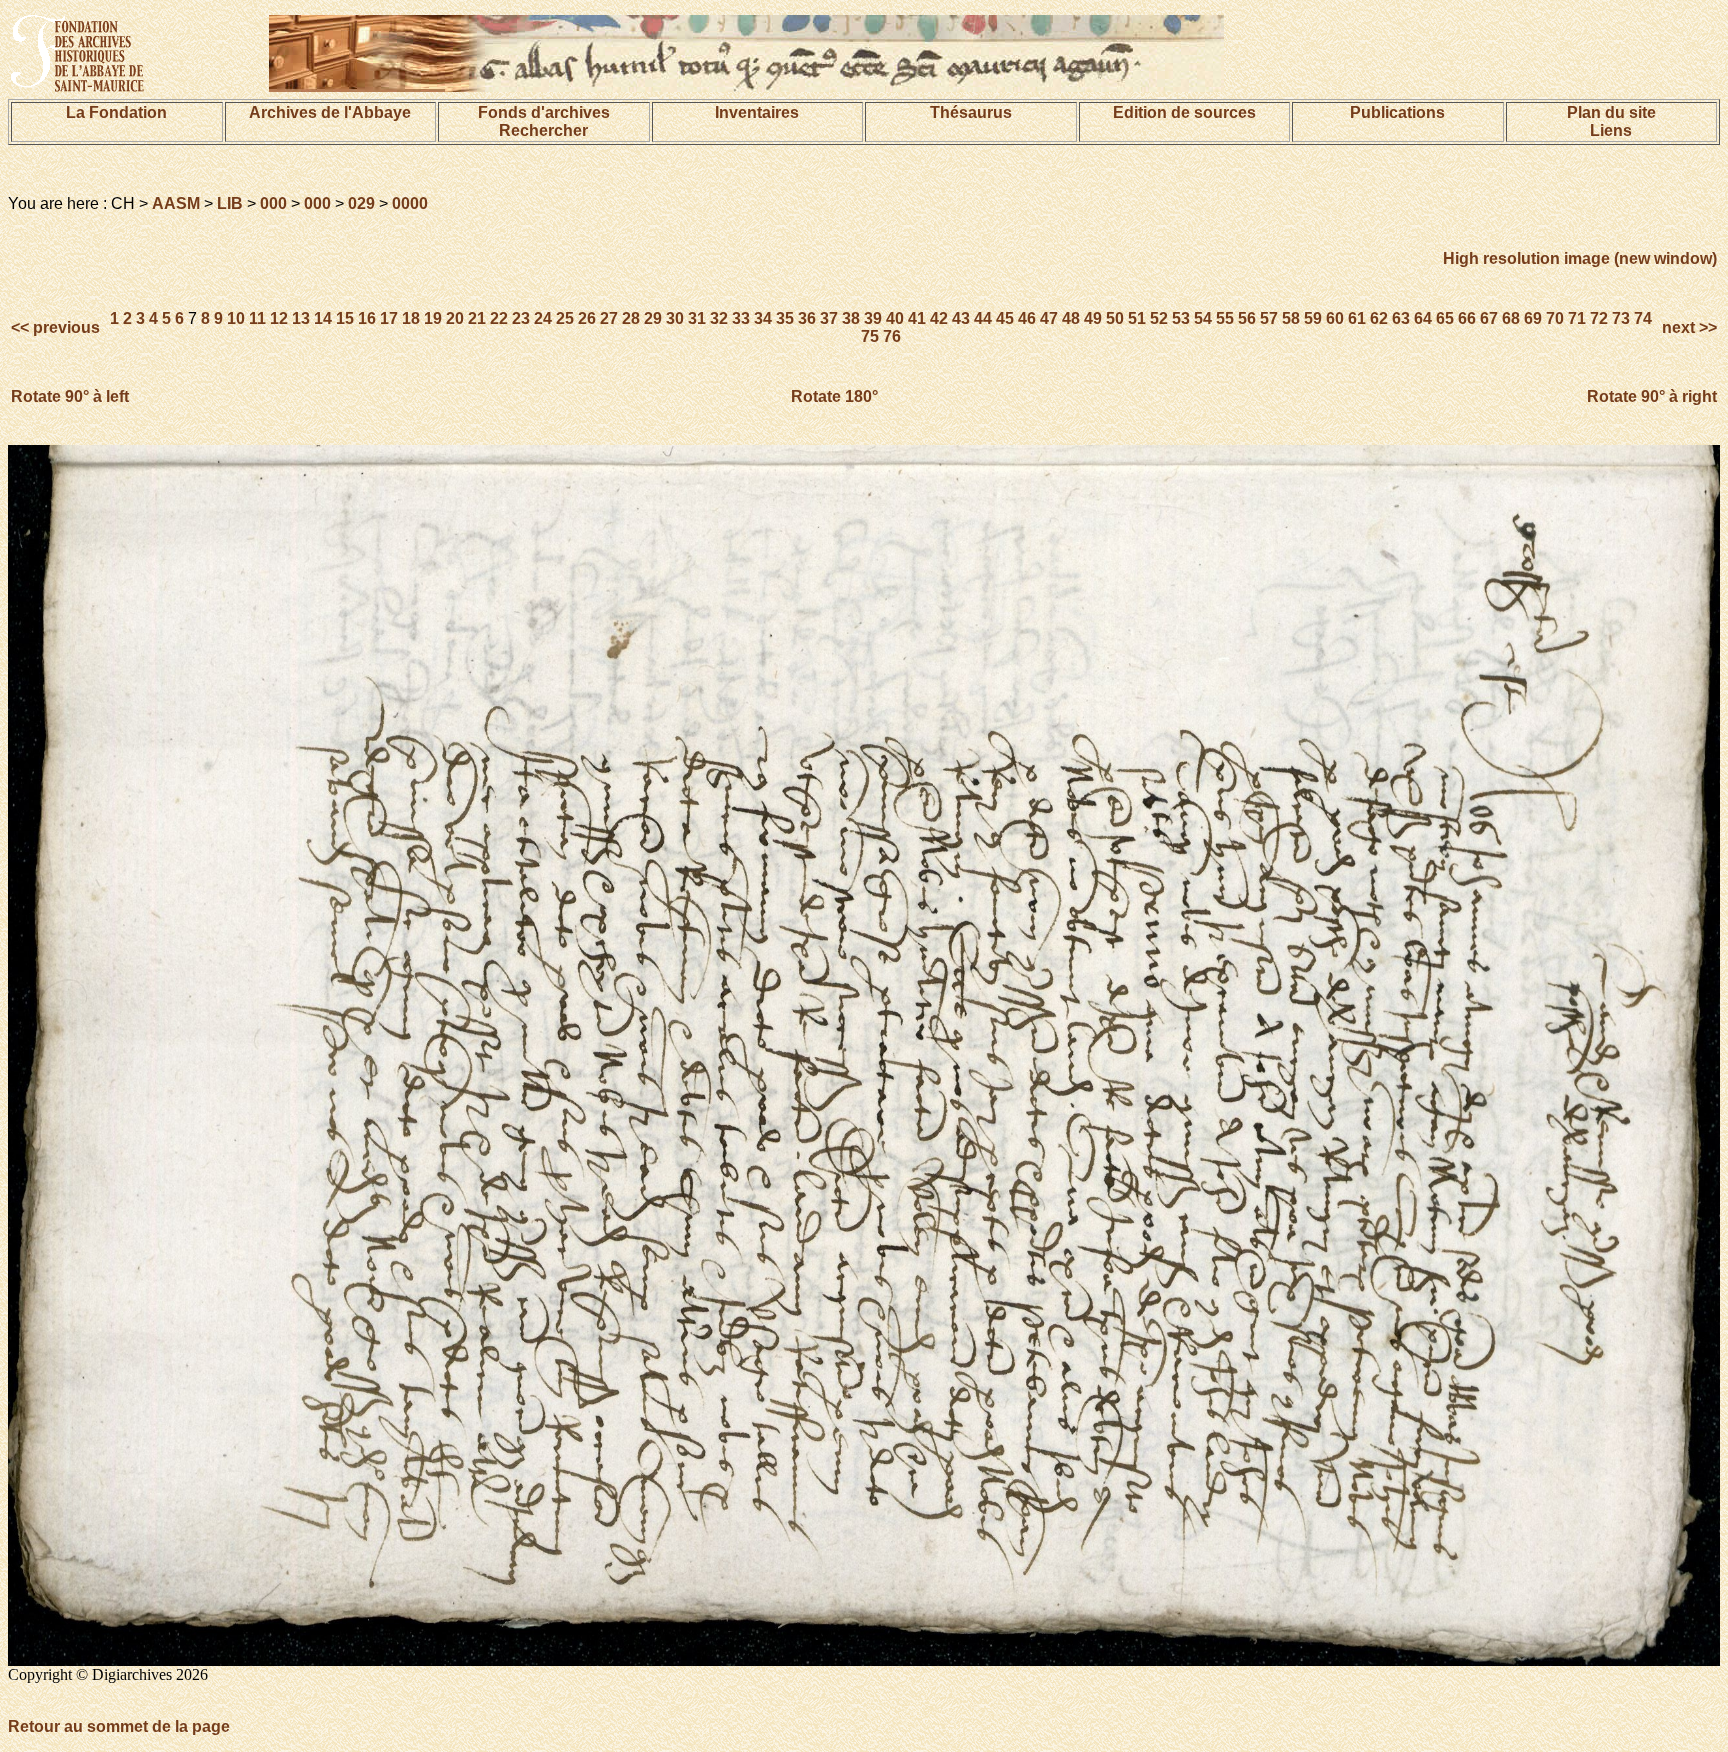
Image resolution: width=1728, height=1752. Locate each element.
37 (829, 318)
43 (961, 318)
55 (1225, 318)
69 (1533, 318)
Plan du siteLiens (1611, 121)
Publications (1397, 112)
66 (1467, 318)
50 (1115, 318)
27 (609, 318)
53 (1181, 318)
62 (1379, 318)
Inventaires (757, 112)
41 (917, 318)
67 (1489, 318)
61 (1357, 318)
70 (1555, 318)
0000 (410, 203)
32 (719, 318)
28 (631, 318)
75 (870, 336)
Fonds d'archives (544, 112)
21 (477, 318)
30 (675, 318)
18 (411, 318)
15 (345, 318)
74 (1643, 318)
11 (257, 318)
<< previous (57, 327)
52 (1159, 318)
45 (1005, 318)
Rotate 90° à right (1652, 396)
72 (1599, 318)
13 (301, 318)
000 (273, 203)
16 (367, 318)
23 (521, 318)
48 (1071, 318)
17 (389, 318)
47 (1049, 318)
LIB (230, 203)
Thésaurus (971, 112)
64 (1423, 318)
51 (1137, 318)
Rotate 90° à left (70, 396)
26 (587, 318)
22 (499, 318)
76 (892, 336)
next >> (1687, 327)
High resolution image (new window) (1580, 258)
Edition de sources (1184, 112)
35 (785, 318)
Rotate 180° (834, 396)
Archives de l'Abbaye (330, 112)
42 (939, 318)
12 (279, 318)
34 (763, 318)
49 (1093, 318)
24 (543, 318)
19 (433, 318)
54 (1203, 318)
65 (1445, 318)
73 (1621, 318)
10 (236, 318)
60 (1335, 318)
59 (1313, 318)
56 (1247, 318)
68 (1511, 318)
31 (697, 318)
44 (983, 318)
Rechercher (543, 130)
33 (741, 318)
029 (361, 203)
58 (1291, 318)
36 (807, 318)
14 (323, 318)
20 (455, 318)
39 (873, 318)
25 (565, 318)
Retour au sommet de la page (119, 1726)
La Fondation (116, 112)
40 (895, 318)
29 (653, 318)
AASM (176, 203)
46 (1027, 318)
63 (1401, 318)
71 (1577, 318)
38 (851, 318)
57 (1269, 318)
